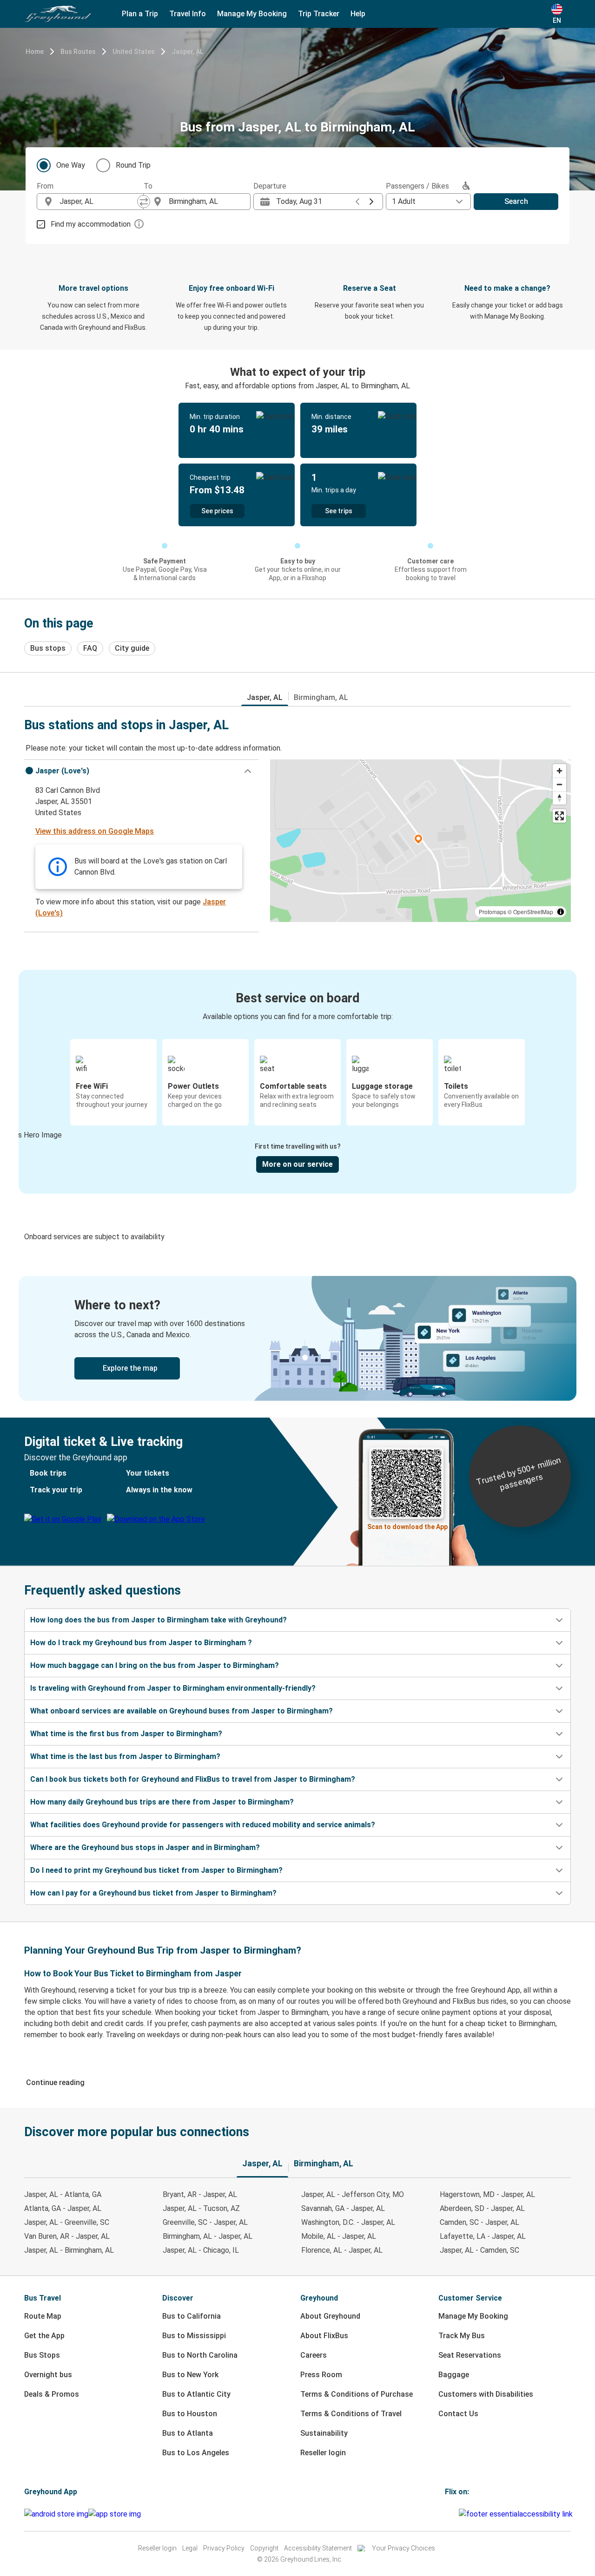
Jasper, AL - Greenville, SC (67, 2222)
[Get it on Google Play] (56, 2514)
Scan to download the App (407, 1527)
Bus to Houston (190, 2414)
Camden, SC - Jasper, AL (479, 2222)
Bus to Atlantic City (196, 2394)
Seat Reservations (470, 2355)
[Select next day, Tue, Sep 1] (371, 202)
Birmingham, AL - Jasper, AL (208, 2236)
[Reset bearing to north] (559, 798)
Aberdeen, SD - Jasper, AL (482, 2208)
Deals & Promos (52, 2394)
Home (35, 52)
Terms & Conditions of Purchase (357, 2394)
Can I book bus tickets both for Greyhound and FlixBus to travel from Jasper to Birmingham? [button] (193, 1779)
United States (134, 52)
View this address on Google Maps (95, 831)
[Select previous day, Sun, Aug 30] (357, 202)
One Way (71, 165)
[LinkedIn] (455, 2514)
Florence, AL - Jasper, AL (342, 2250)
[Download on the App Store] (115, 2514)
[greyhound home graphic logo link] (58, 14)
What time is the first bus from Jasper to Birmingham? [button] (126, 1734)
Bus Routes (78, 52)
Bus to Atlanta (188, 2433)
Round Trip (133, 165)
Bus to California (192, 2316)
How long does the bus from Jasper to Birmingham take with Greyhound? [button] (159, 1620)
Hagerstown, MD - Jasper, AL (487, 2194)
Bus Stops (42, 2355)
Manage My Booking (473, 2316)
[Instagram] (449, 2514)
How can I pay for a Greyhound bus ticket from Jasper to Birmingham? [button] (153, 1893)
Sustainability (324, 2433)
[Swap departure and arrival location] (144, 202)
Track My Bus (462, 2336)
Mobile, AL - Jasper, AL (339, 2236)
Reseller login (323, 2453)
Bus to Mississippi (194, 2336)
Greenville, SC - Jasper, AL (205, 2222)
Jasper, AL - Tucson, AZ (201, 2208)
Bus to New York (190, 2375)
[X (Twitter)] (457, 2514)
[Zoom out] (559, 784)
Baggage (454, 2375)
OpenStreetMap (533, 912)
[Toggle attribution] (561, 912)
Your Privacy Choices (403, 2548)
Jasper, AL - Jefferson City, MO (353, 2194)
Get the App (44, 2336)
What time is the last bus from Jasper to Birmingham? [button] (125, 1756)
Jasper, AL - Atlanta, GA (63, 2194)
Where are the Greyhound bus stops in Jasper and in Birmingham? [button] (145, 1847)
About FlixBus (324, 2336)
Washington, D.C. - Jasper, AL (348, 2222)
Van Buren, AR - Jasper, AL (67, 2236)
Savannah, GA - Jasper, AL (343, 2208)
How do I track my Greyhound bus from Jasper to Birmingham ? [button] (141, 1643)
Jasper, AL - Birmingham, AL (69, 2250)
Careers (314, 2355)
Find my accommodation (91, 224)
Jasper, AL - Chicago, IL (201, 2250)
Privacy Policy (224, 2548)
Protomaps (493, 912)
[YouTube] (452, 2514)
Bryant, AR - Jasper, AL (200, 2194)
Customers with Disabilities (486, 2394)
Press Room (321, 2375)
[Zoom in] (559, 771)
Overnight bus (48, 2375)
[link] (297, 1338)
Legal (190, 2548)
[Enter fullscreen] (559, 816)
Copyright (264, 2548)
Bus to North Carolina (200, 2355)
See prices (217, 511)
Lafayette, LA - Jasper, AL (483, 2236)
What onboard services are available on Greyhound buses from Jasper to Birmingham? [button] (182, 1711)
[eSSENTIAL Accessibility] (518, 2514)
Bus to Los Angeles (196, 2453)
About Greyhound (330, 2316)
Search (516, 201)
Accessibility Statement (318, 2548)
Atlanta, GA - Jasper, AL (63, 2208)
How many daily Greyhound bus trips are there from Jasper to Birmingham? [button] (162, 1802)
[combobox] (99, 202)
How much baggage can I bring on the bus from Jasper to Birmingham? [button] (155, 1665)
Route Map (43, 2316)
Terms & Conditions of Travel (351, 2414)
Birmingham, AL (321, 697)
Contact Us (458, 2414)
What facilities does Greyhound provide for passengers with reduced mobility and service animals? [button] (203, 1825)
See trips (339, 511)
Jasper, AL (187, 52)
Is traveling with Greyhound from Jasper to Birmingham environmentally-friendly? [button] (173, 1688)
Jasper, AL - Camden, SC (479, 2250)
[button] (142, 771)
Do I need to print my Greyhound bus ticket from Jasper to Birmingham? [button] (156, 1870)
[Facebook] (446, 2514)
